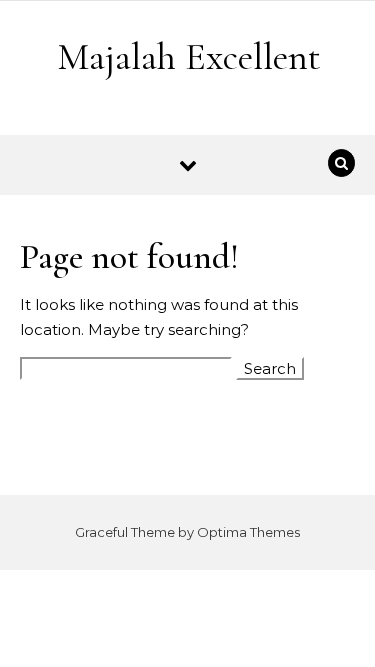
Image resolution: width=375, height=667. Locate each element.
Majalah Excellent (189, 57)
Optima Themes (248, 532)
